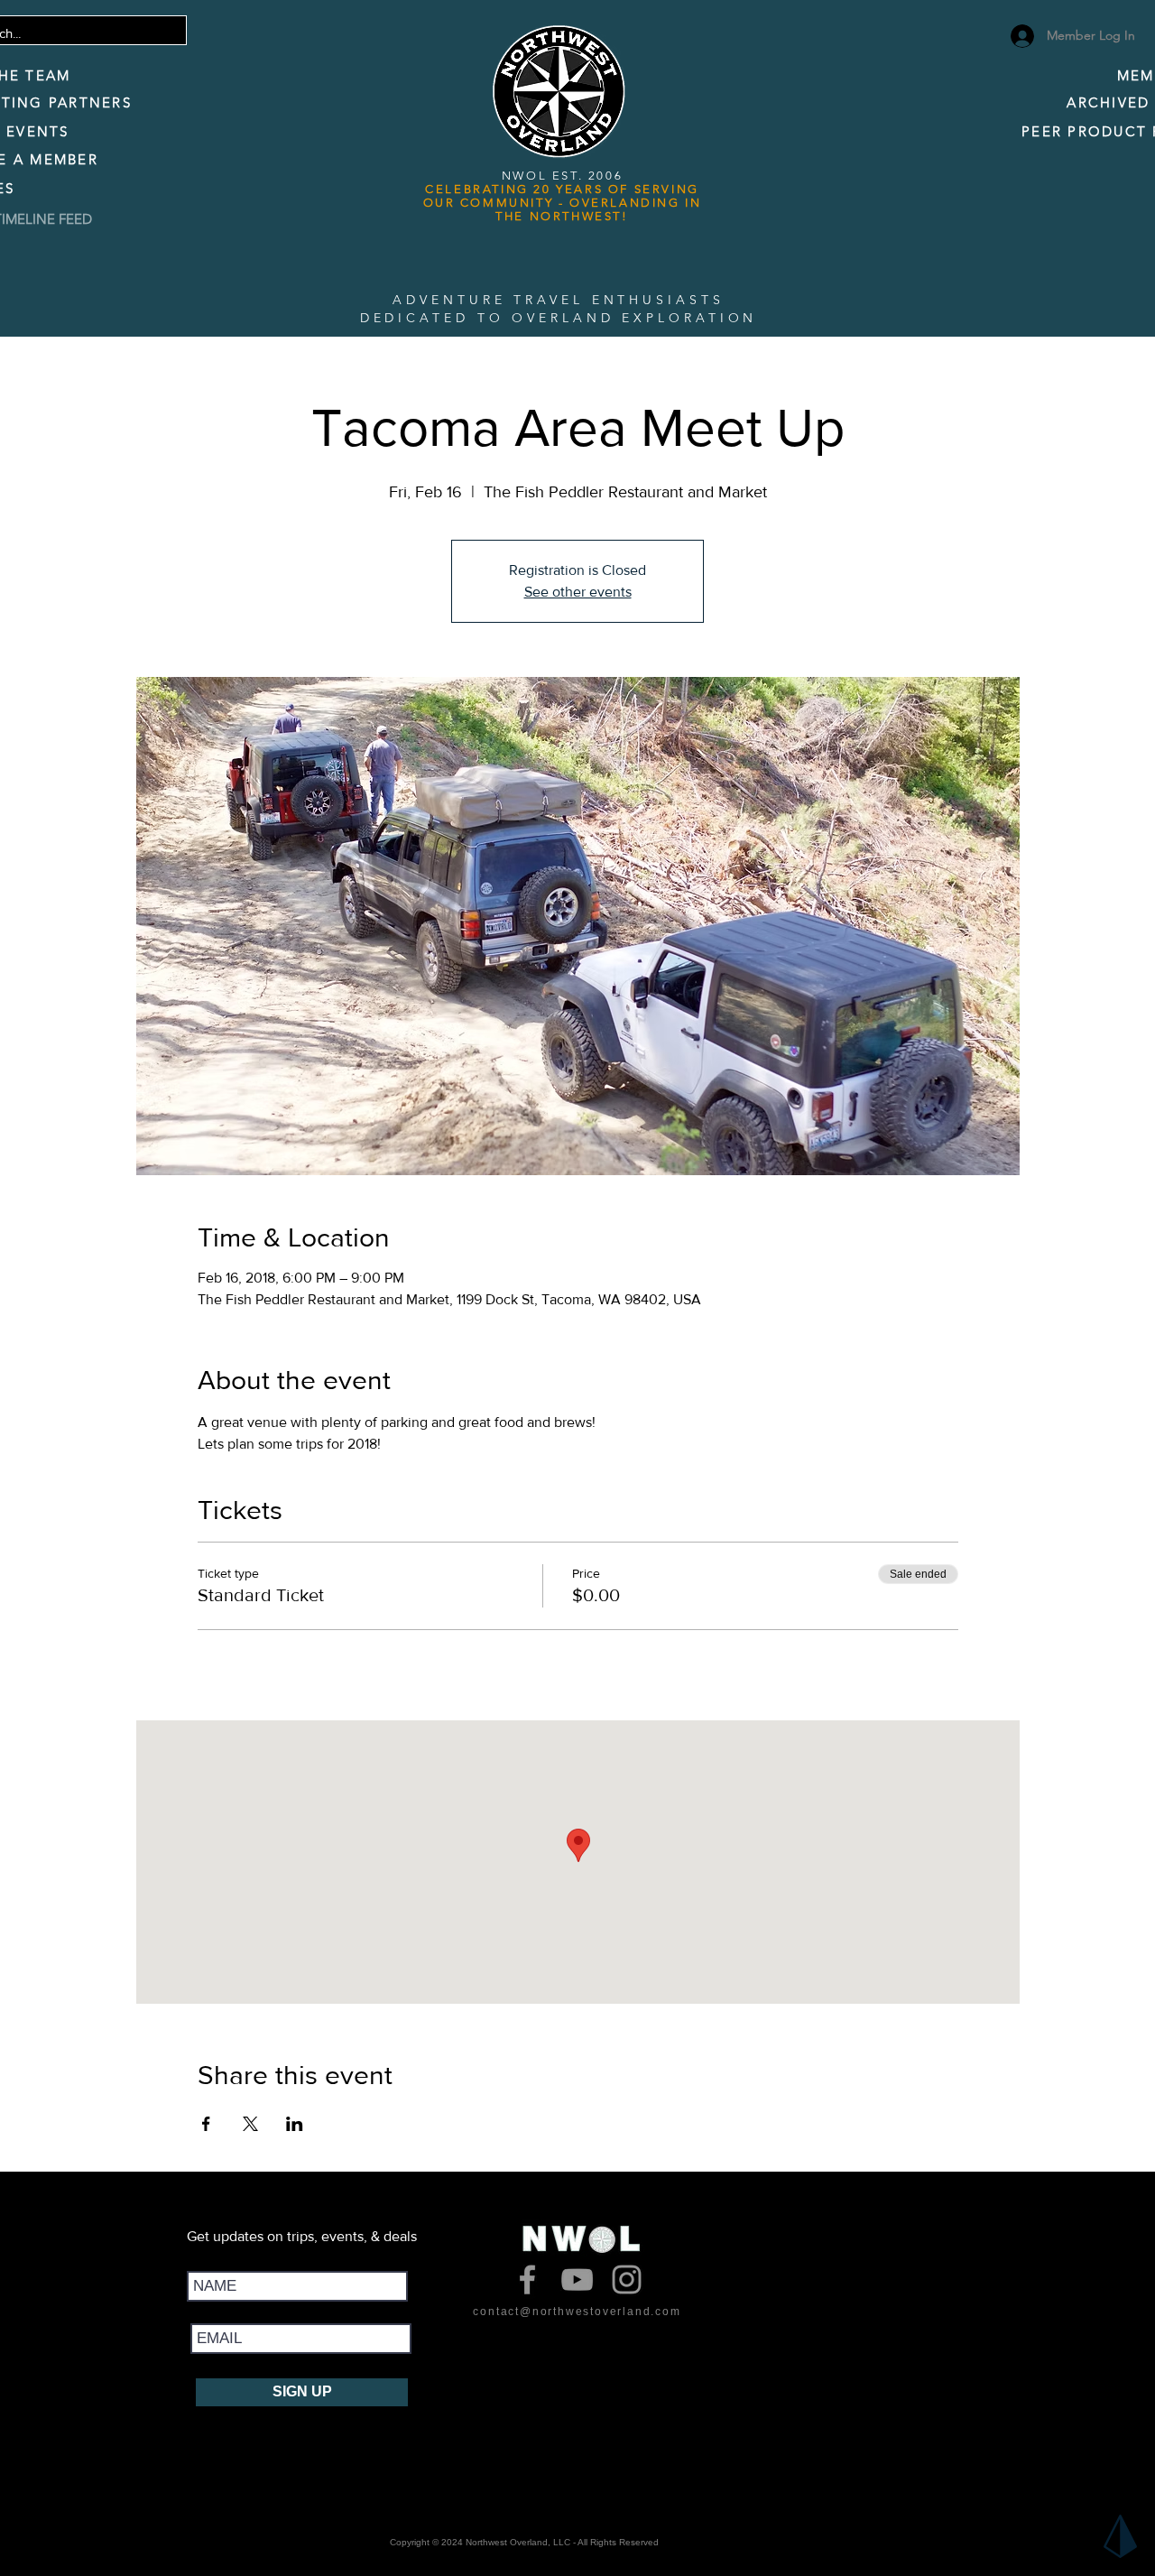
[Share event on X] (250, 2124)
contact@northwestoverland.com (577, 2312)
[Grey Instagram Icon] (627, 2279)
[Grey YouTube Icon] (577, 2279)
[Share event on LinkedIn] (295, 2124)
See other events (578, 592)
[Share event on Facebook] (206, 2124)
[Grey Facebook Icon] (527, 2279)
